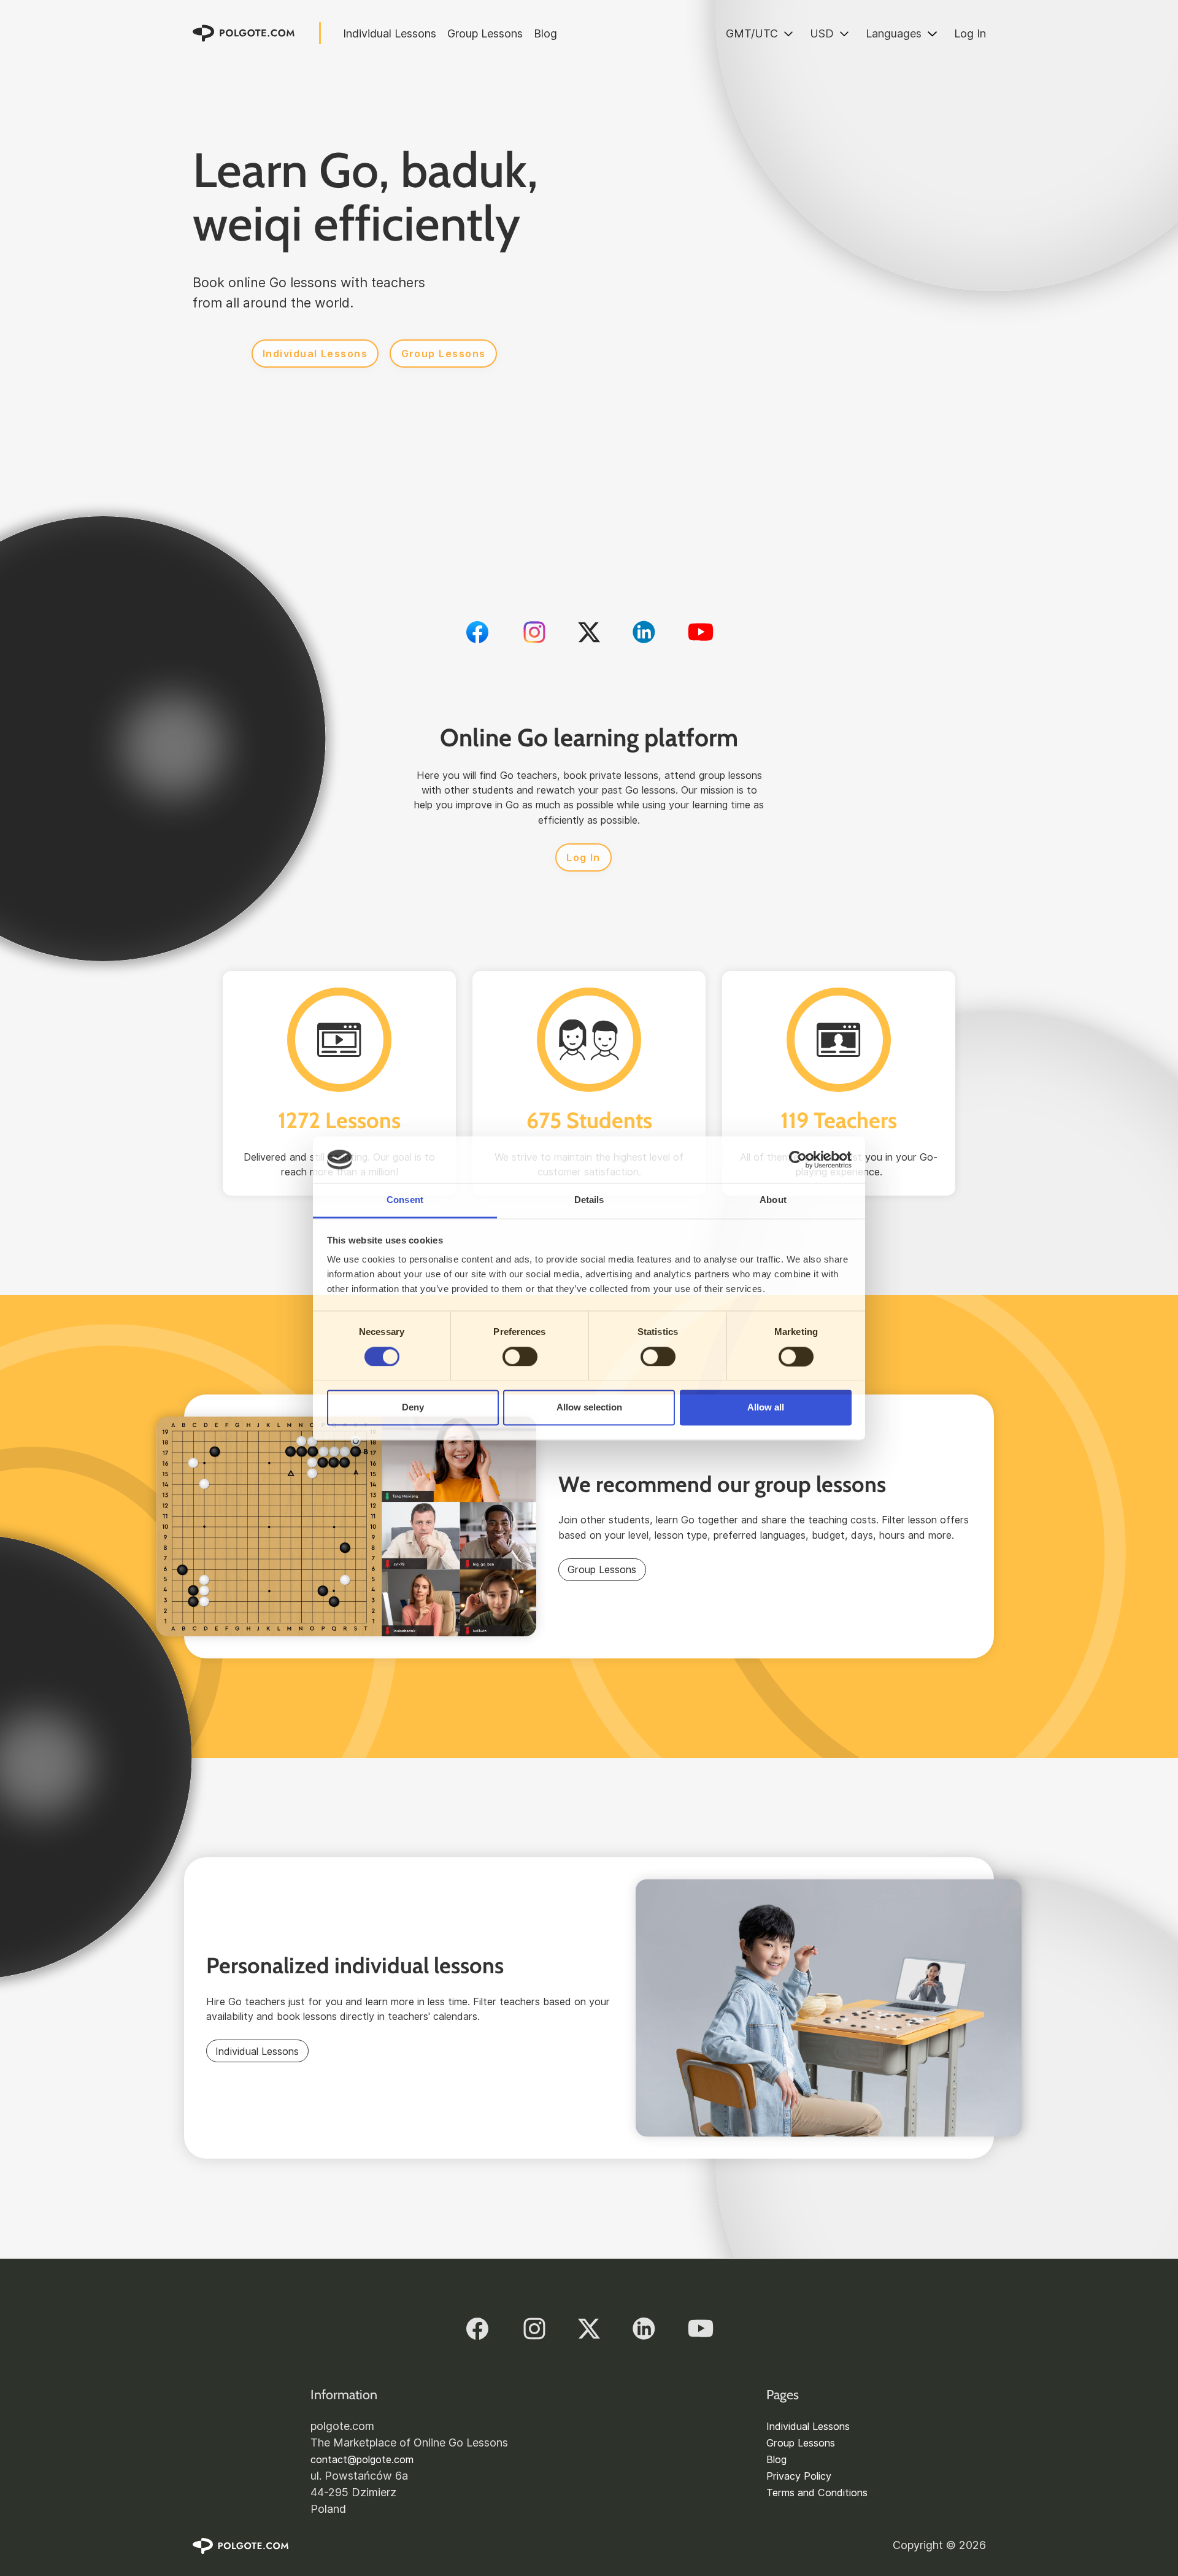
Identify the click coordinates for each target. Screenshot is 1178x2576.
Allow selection (589, 1408)
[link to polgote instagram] (534, 632)
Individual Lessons (390, 33)
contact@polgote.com (362, 2459)
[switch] (520, 1356)
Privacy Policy (799, 2476)
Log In (970, 33)
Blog (545, 33)
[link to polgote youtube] (701, 632)
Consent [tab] (405, 1200)
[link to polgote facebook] (477, 632)
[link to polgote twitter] (589, 632)
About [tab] (773, 1200)
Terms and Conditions (817, 2493)
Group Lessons (485, 33)
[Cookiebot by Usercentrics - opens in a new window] (798, 1159)
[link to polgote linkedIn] (644, 632)
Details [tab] (589, 1200)
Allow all (766, 1408)
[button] (760, 33)
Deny (413, 1408)
